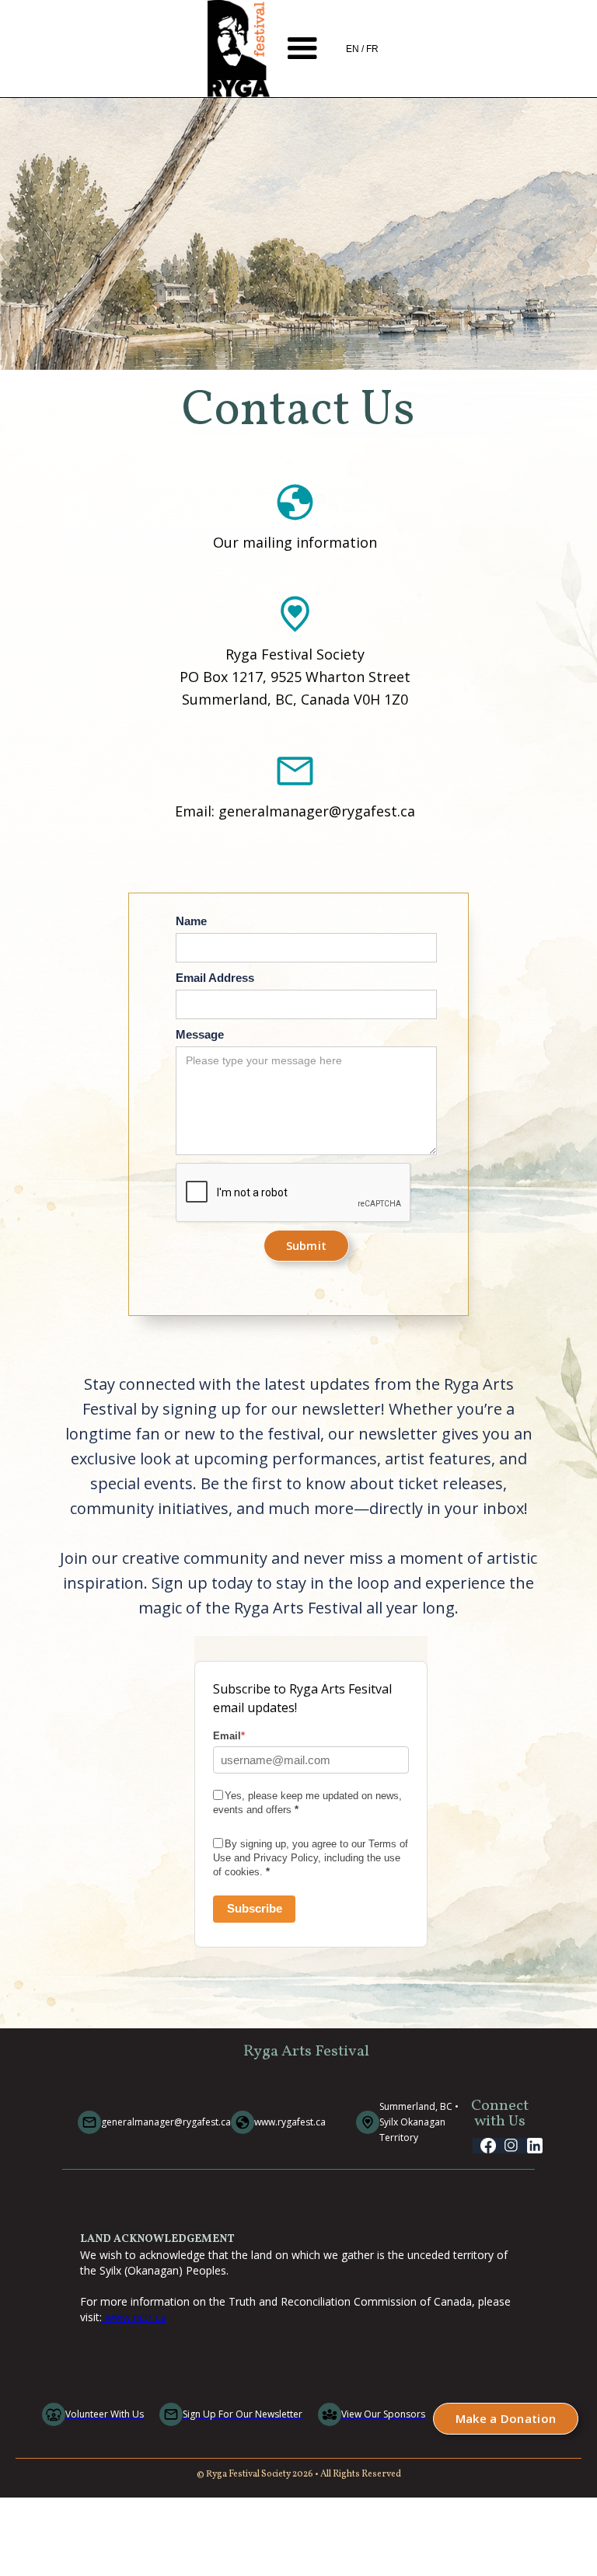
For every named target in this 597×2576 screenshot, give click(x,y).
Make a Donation (506, 2418)
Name (191, 921)
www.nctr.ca (134, 2317)
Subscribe (255, 1908)
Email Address (215, 978)
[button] (302, 49)
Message (200, 1034)
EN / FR (362, 49)
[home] (239, 49)
